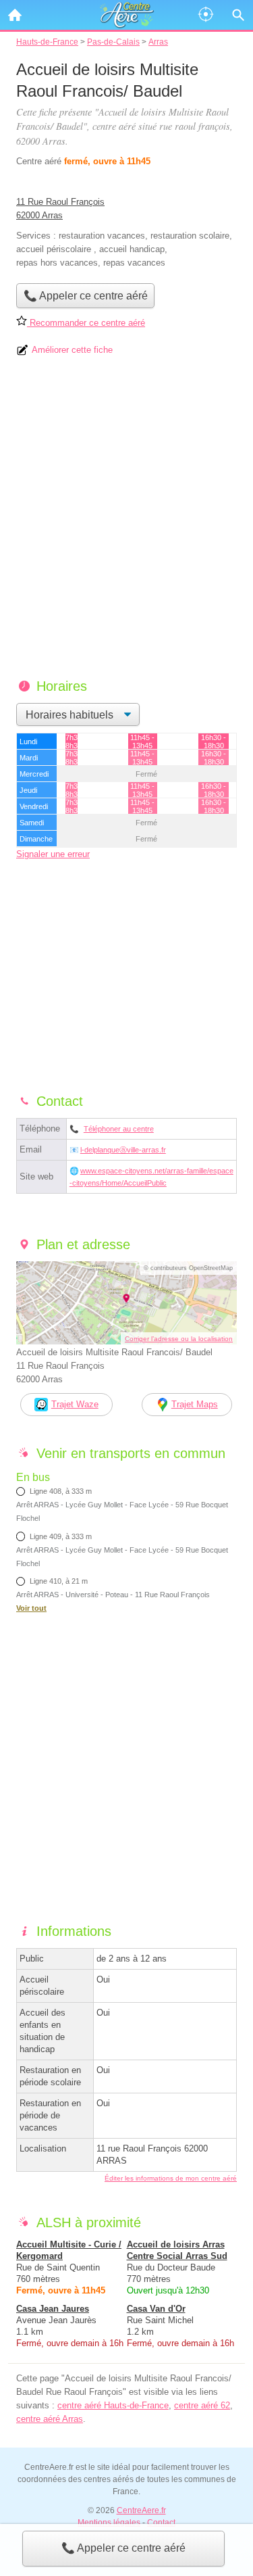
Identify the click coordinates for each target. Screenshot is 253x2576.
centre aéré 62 (202, 2405)
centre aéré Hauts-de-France (113, 2405)
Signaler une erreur (53, 854)
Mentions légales (109, 2523)
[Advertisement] (126, 522)
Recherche (238, 15)
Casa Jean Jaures (53, 2309)
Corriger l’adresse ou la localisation (179, 1339)
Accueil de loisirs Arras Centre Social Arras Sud (177, 2250)
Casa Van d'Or (156, 2309)
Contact (161, 2523)
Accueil (15, 15)
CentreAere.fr (141, 2510)
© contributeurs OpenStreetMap (188, 1268)
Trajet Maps (195, 1404)
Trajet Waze (75, 1404)
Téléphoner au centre (119, 1129)
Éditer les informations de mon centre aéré (171, 2178)
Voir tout (31, 1608)
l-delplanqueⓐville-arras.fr (123, 1150)
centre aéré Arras (50, 2419)
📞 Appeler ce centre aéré (123, 2548)
